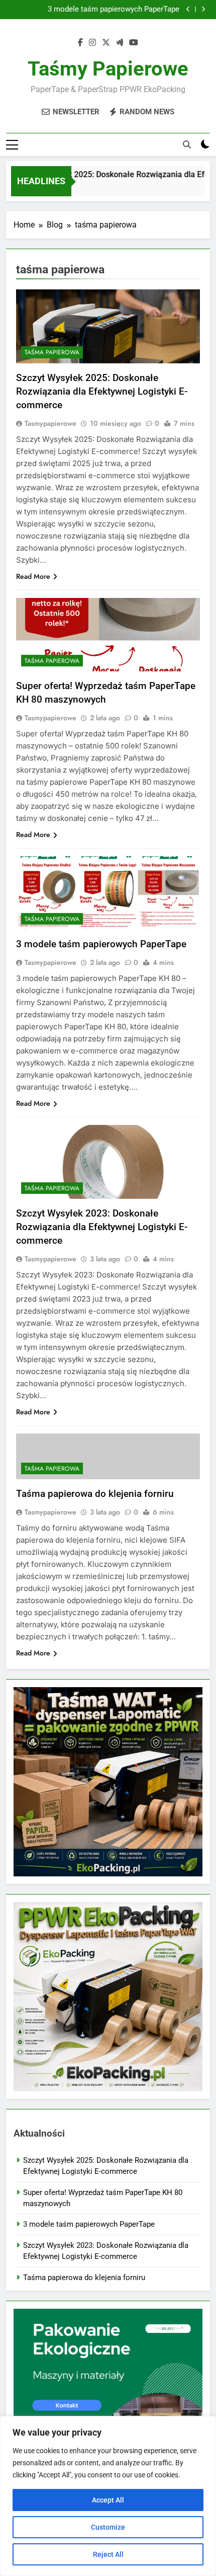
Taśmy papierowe (108, 69)
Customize (108, 2527)
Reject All (108, 2554)
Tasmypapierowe (50, 423)
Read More (33, 576)
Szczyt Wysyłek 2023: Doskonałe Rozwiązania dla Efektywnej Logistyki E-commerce (102, 1227)
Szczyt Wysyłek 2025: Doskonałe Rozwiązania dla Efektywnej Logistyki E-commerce (102, 391)
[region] (108, 2496)
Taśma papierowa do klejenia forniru (95, 1494)
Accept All (108, 2500)
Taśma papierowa (52, 352)
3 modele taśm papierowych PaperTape (114, 10)
